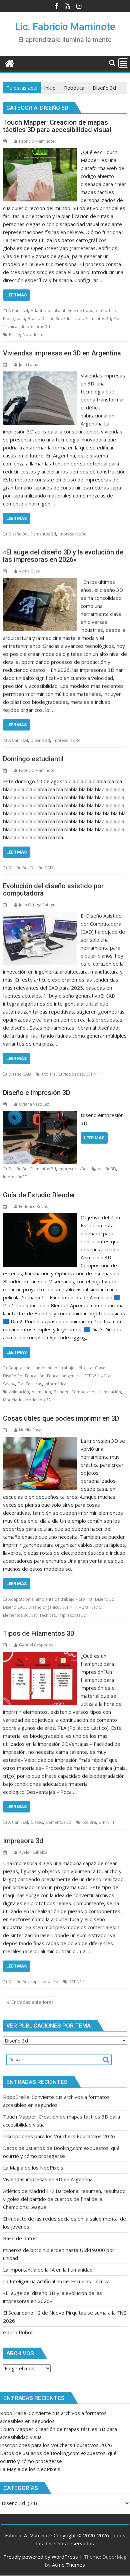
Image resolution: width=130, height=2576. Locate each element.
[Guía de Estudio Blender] (40, 1217)
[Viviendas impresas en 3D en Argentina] (40, 375)
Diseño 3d (51, 319)
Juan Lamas (30, 365)
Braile (33, 319)
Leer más (16, 295)
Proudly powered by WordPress (41, 2557)
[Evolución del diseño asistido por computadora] (40, 916)
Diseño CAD (42, 868)
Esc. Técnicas (30, 1384)
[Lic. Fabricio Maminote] (9, 63)
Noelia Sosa (30, 1430)
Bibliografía (14, 319)
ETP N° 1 (107, 1822)
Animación (19, 1392)
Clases (101, 1368)
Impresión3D (15, 1177)
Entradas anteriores (32, 2002)
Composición (84, 1392)
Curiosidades (71, 1074)
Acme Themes (68, 2565)
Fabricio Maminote (37, 141)
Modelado (13, 1400)
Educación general (64, 1376)
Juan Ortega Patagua (38, 905)
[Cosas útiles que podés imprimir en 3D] (40, 1441)
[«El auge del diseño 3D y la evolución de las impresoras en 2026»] (40, 582)
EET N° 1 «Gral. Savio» (83, 1607)
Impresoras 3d (36, 327)
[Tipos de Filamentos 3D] (40, 1656)
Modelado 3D (38, 1400)
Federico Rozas (33, 1206)
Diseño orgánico (44, 1607)
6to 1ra (49, 1074)
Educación (73, 319)
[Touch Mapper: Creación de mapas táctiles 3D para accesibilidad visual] (40, 152)
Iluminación (110, 1392)
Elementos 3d (98, 319)
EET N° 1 (94, 1074)
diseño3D (107, 1169)
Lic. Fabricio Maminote (65, 27)
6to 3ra (89, 1822)
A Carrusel (18, 311)
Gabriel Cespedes (36, 1645)
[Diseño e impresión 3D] (40, 1115)
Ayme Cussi (30, 571)
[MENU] (123, 63)
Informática (55, 1384)
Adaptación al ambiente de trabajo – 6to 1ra (73, 311)
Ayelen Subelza (33, 1852)
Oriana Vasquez (34, 1104)
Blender (61, 1392)
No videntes (34, 335)
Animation (41, 1392)
